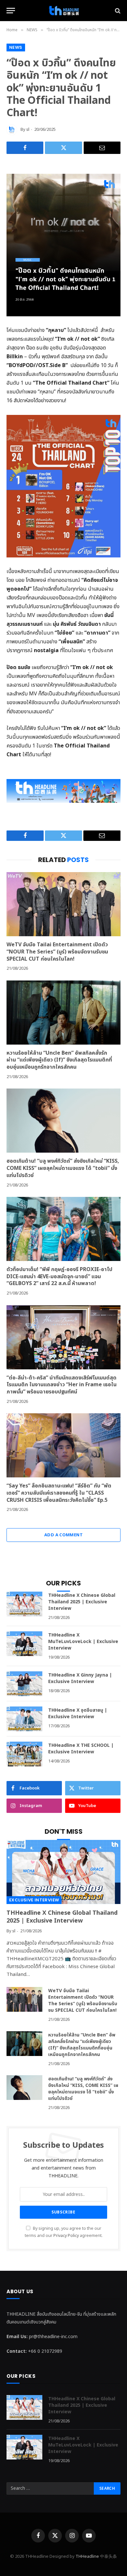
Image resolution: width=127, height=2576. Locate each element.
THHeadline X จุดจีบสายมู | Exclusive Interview (78, 1713)
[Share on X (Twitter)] (63, 148)
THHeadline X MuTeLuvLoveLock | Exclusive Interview (83, 1642)
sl (28, 130)
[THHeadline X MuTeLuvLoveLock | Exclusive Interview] (24, 1644)
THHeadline (87, 2556)
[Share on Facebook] (25, 148)
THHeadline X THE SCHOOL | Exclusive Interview (81, 1749)
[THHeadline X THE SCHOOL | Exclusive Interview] (24, 1754)
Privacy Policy (66, 2236)
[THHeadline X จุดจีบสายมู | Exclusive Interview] (24, 1719)
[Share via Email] (102, 148)
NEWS (16, 47)
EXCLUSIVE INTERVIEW (34, 1900)
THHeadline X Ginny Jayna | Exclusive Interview (80, 1678)
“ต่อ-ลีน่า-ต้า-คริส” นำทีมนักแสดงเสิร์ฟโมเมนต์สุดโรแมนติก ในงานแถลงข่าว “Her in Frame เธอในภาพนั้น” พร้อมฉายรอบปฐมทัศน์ (62, 1385)
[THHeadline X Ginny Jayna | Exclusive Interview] (24, 1684)
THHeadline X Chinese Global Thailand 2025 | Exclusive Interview (82, 1602)
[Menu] (11, 11)
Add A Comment (63, 1535)
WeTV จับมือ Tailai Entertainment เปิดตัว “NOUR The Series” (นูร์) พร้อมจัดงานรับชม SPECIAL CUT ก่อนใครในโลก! (57, 952)
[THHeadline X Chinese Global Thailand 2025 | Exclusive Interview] (24, 1604)
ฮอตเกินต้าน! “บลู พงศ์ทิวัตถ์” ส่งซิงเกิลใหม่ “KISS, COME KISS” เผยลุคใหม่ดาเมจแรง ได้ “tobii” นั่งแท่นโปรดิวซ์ (63, 1168)
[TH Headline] (63, 11)
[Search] (117, 11)
